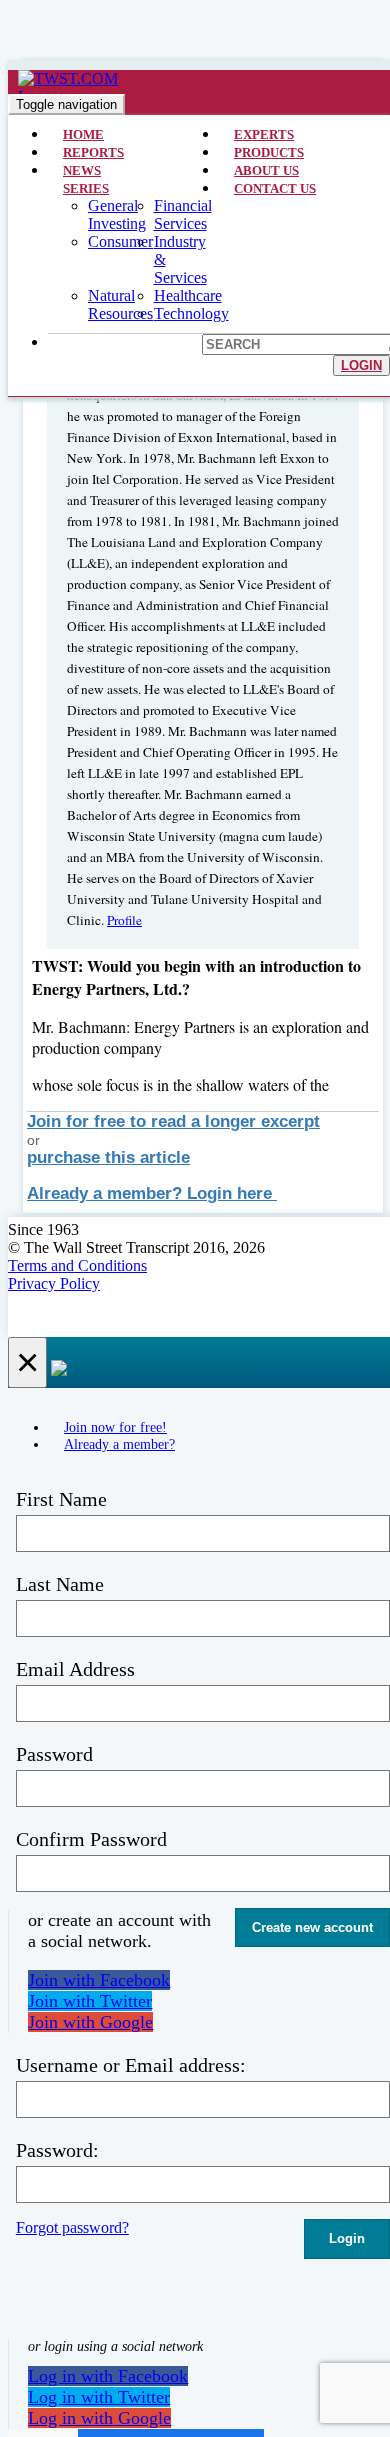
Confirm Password (91, 1839)
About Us (266, 170)
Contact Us (275, 188)
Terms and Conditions (77, 1265)
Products (269, 152)
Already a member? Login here (152, 1193)
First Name (61, 1499)
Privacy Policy (54, 1283)
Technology (191, 313)
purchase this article (108, 1157)
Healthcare (188, 295)
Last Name (60, 1584)
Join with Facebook (99, 1980)
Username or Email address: (131, 2065)
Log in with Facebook (108, 2376)
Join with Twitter (90, 2001)
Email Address (75, 1669)
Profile (124, 920)
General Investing (117, 214)
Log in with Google (99, 2418)
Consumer (120, 241)
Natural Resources (120, 304)
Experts (264, 134)
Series (86, 188)
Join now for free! (115, 1427)
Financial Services (183, 214)
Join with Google (90, 2022)
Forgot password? (72, 2227)
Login (361, 365)
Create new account (312, 1927)
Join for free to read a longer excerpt (173, 1121)
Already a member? (119, 1444)
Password (54, 1754)
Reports (93, 152)
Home (83, 134)
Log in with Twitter (99, 2397)
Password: (57, 2150)
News (82, 170)
